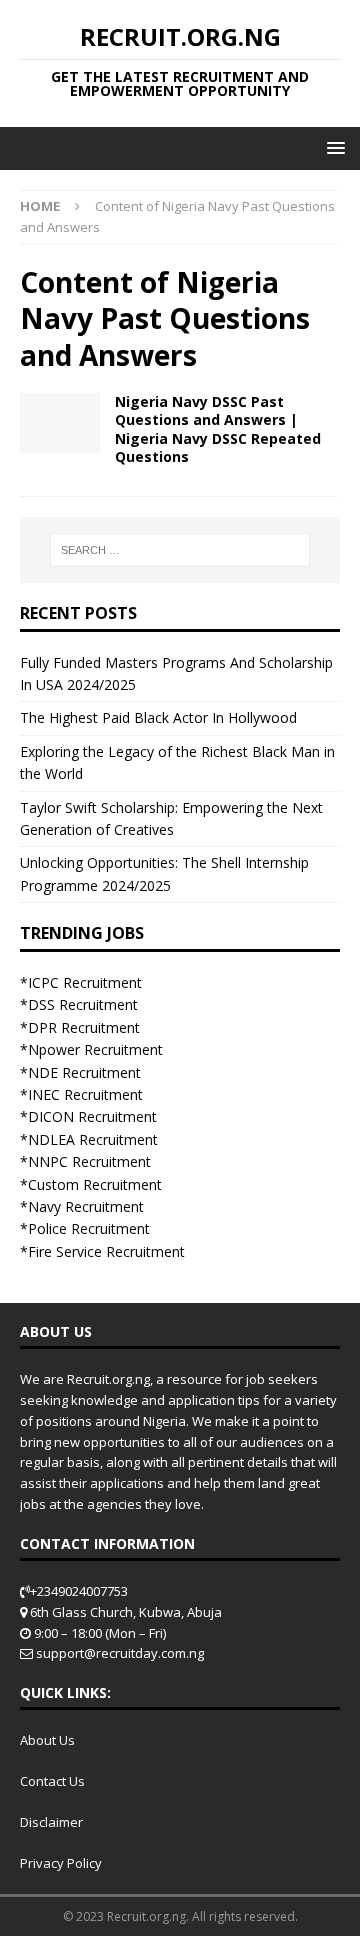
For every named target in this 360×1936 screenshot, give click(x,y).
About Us (47, 1740)
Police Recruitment (89, 1228)
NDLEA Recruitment (93, 1139)
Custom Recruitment (95, 1184)
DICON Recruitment (92, 1116)
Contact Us (52, 1781)
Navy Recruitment (86, 1206)
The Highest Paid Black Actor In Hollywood (158, 717)
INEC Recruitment (85, 1094)
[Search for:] (180, 550)
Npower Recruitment (95, 1049)
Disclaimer (51, 1822)
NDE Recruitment (84, 1072)
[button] (332, 147)
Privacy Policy (61, 1863)
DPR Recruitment (84, 1027)
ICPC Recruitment (85, 982)
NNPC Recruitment (89, 1161)
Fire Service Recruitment (106, 1251)
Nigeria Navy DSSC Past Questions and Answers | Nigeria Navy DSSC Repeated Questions (218, 429)
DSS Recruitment (83, 1004)
